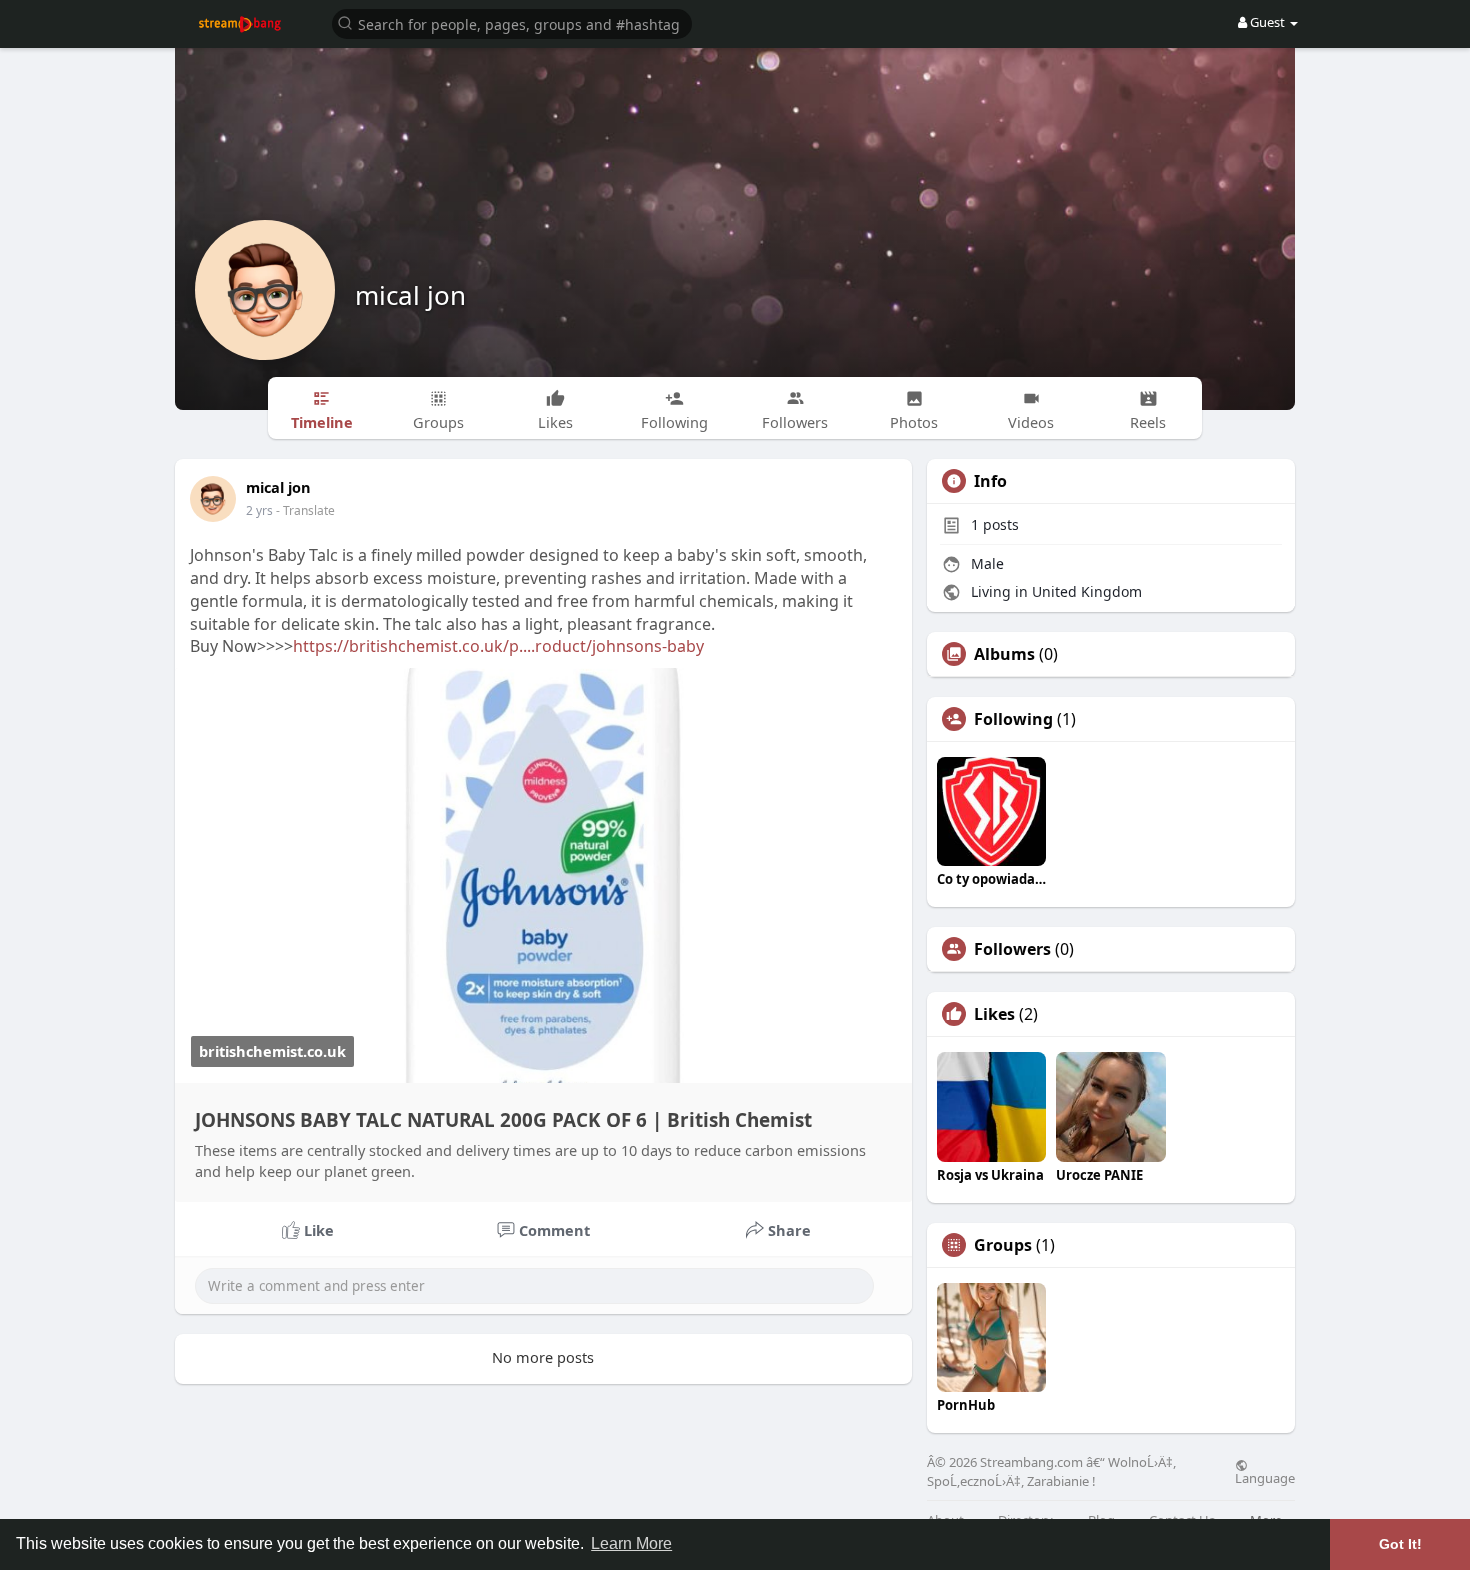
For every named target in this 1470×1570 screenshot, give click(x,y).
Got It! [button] (1400, 1544)
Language (1265, 1477)
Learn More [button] (631, 1543)
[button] (512, 22)
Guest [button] (1267, 22)
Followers (1012, 949)
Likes (994, 1014)
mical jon (410, 295)
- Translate (305, 510)
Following (1013, 719)
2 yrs (259, 510)
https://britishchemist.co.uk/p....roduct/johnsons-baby (498, 646)
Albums (1004, 654)
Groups (1003, 1245)
